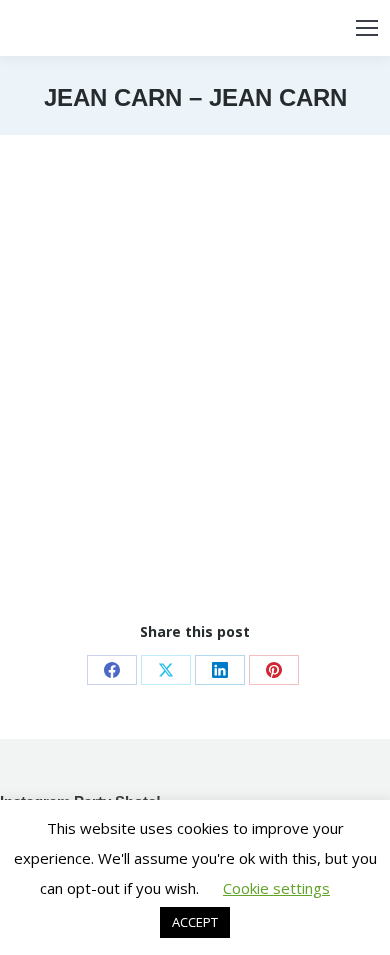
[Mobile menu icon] (367, 28)
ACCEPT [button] (195, 922)
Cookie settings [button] (276, 888)
